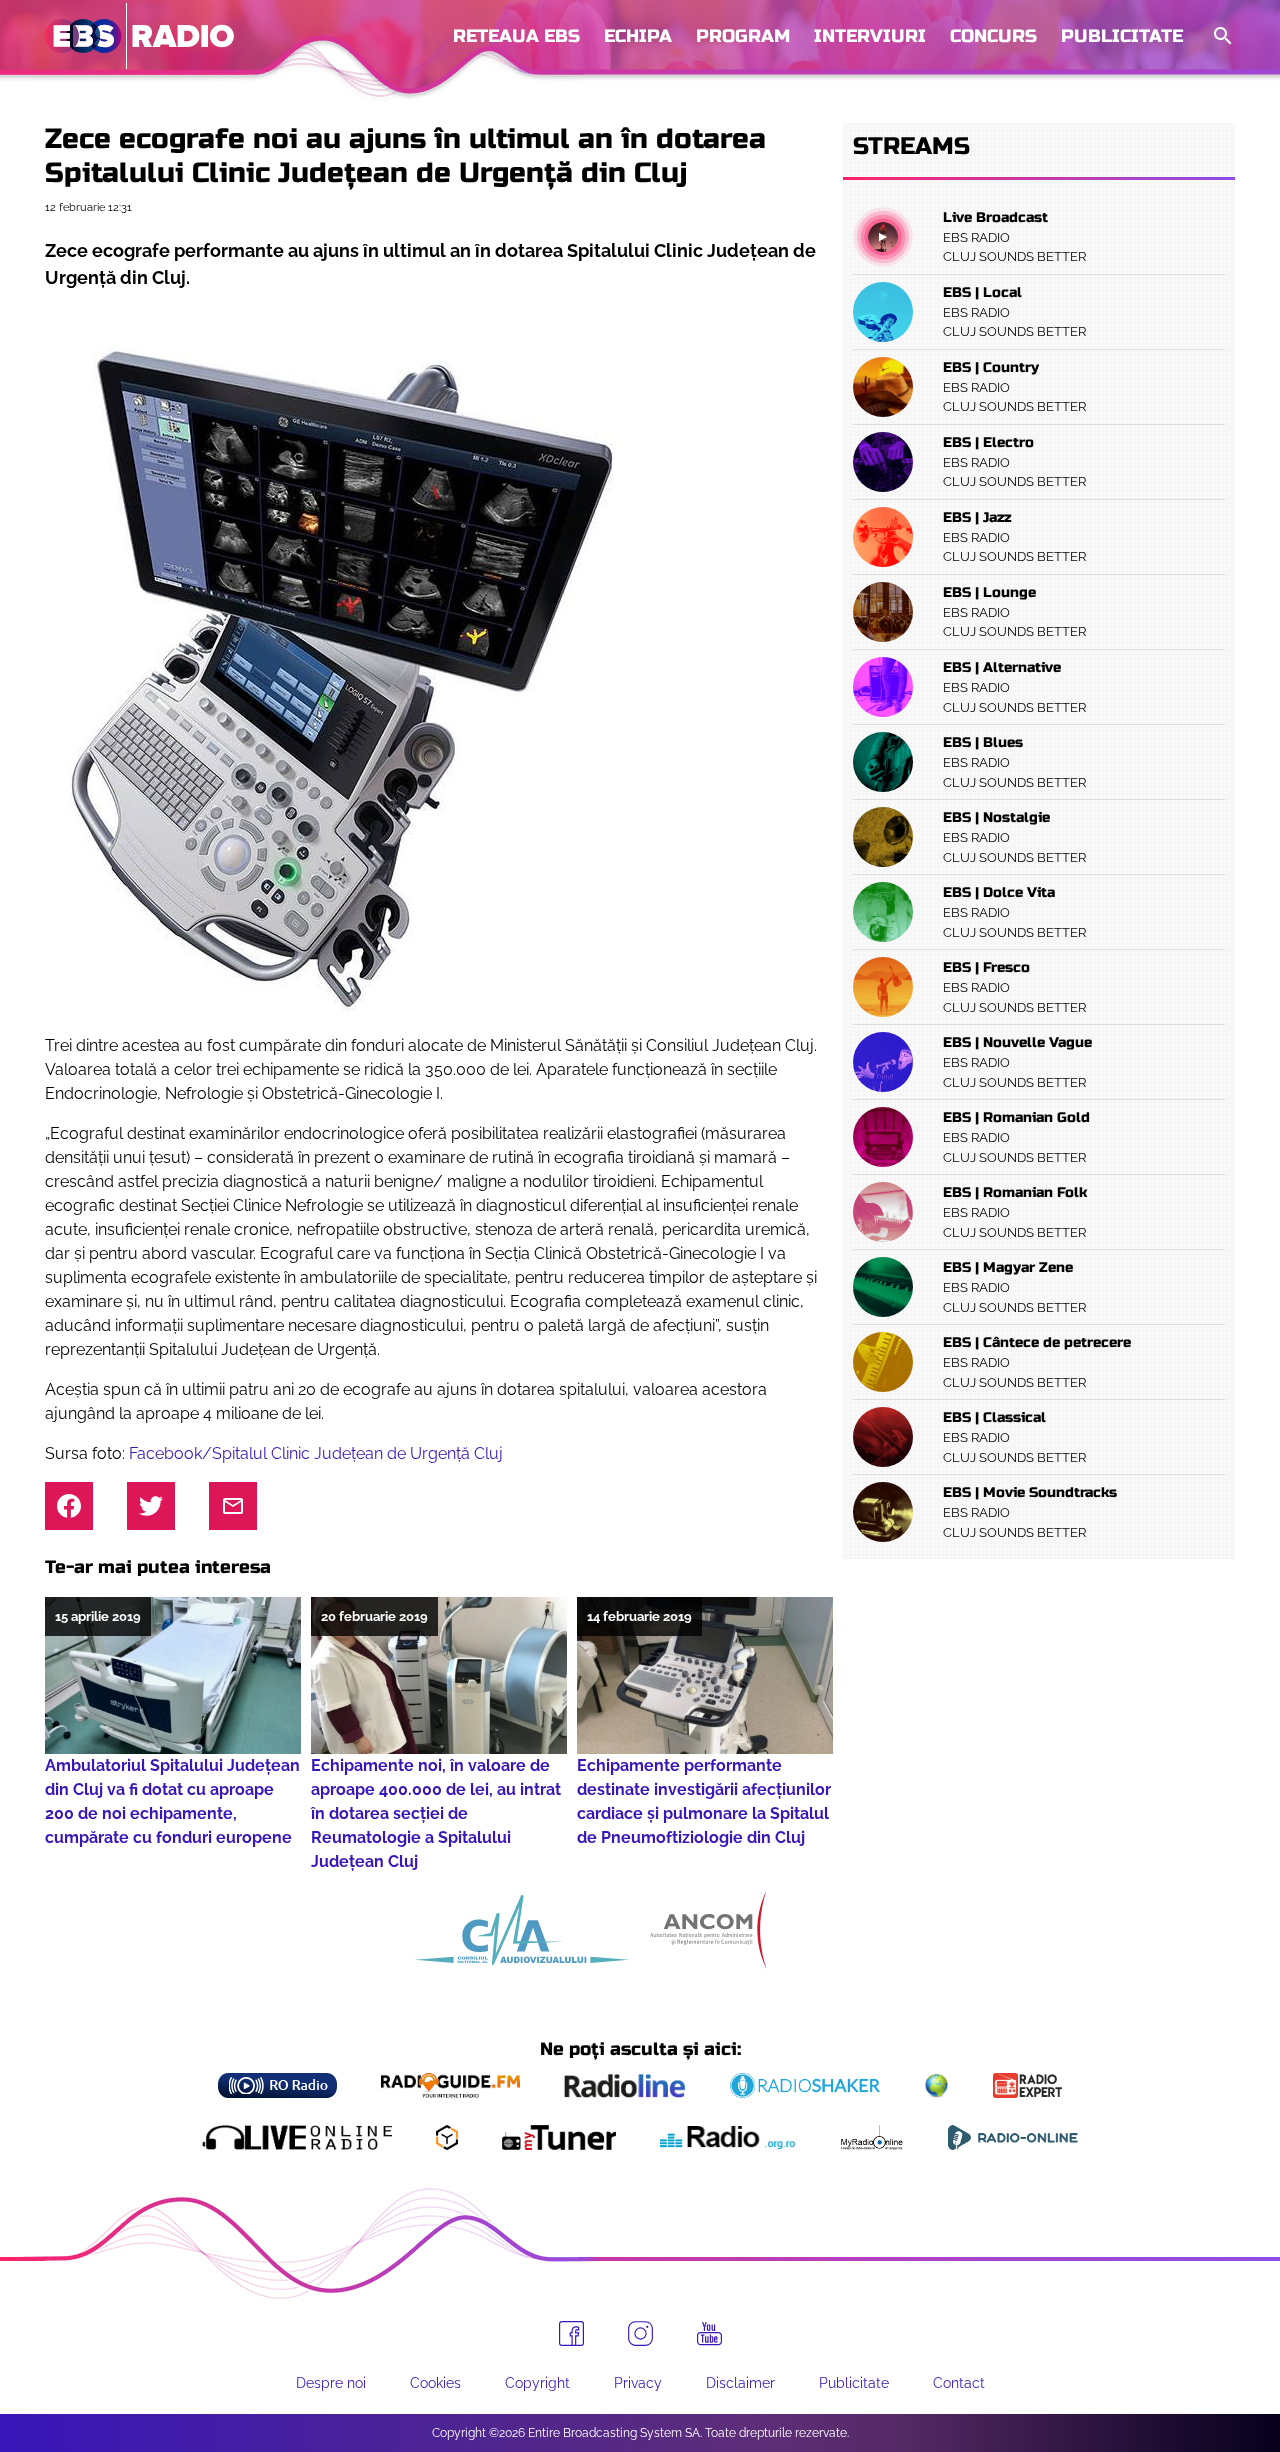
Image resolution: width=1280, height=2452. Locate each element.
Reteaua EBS (516, 36)
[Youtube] (709, 2334)
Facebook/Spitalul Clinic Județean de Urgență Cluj (316, 1453)
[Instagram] (640, 2333)
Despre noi (331, 2383)
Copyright (537, 2383)
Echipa (638, 36)
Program (743, 36)
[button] (1221, 36)
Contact (959, 2383)
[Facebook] (571, 2333)
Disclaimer (740, 2383)
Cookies (435, 2383)
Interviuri (870, 36)
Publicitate (1122, 36)
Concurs (993, 36)
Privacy (638, 2383)
